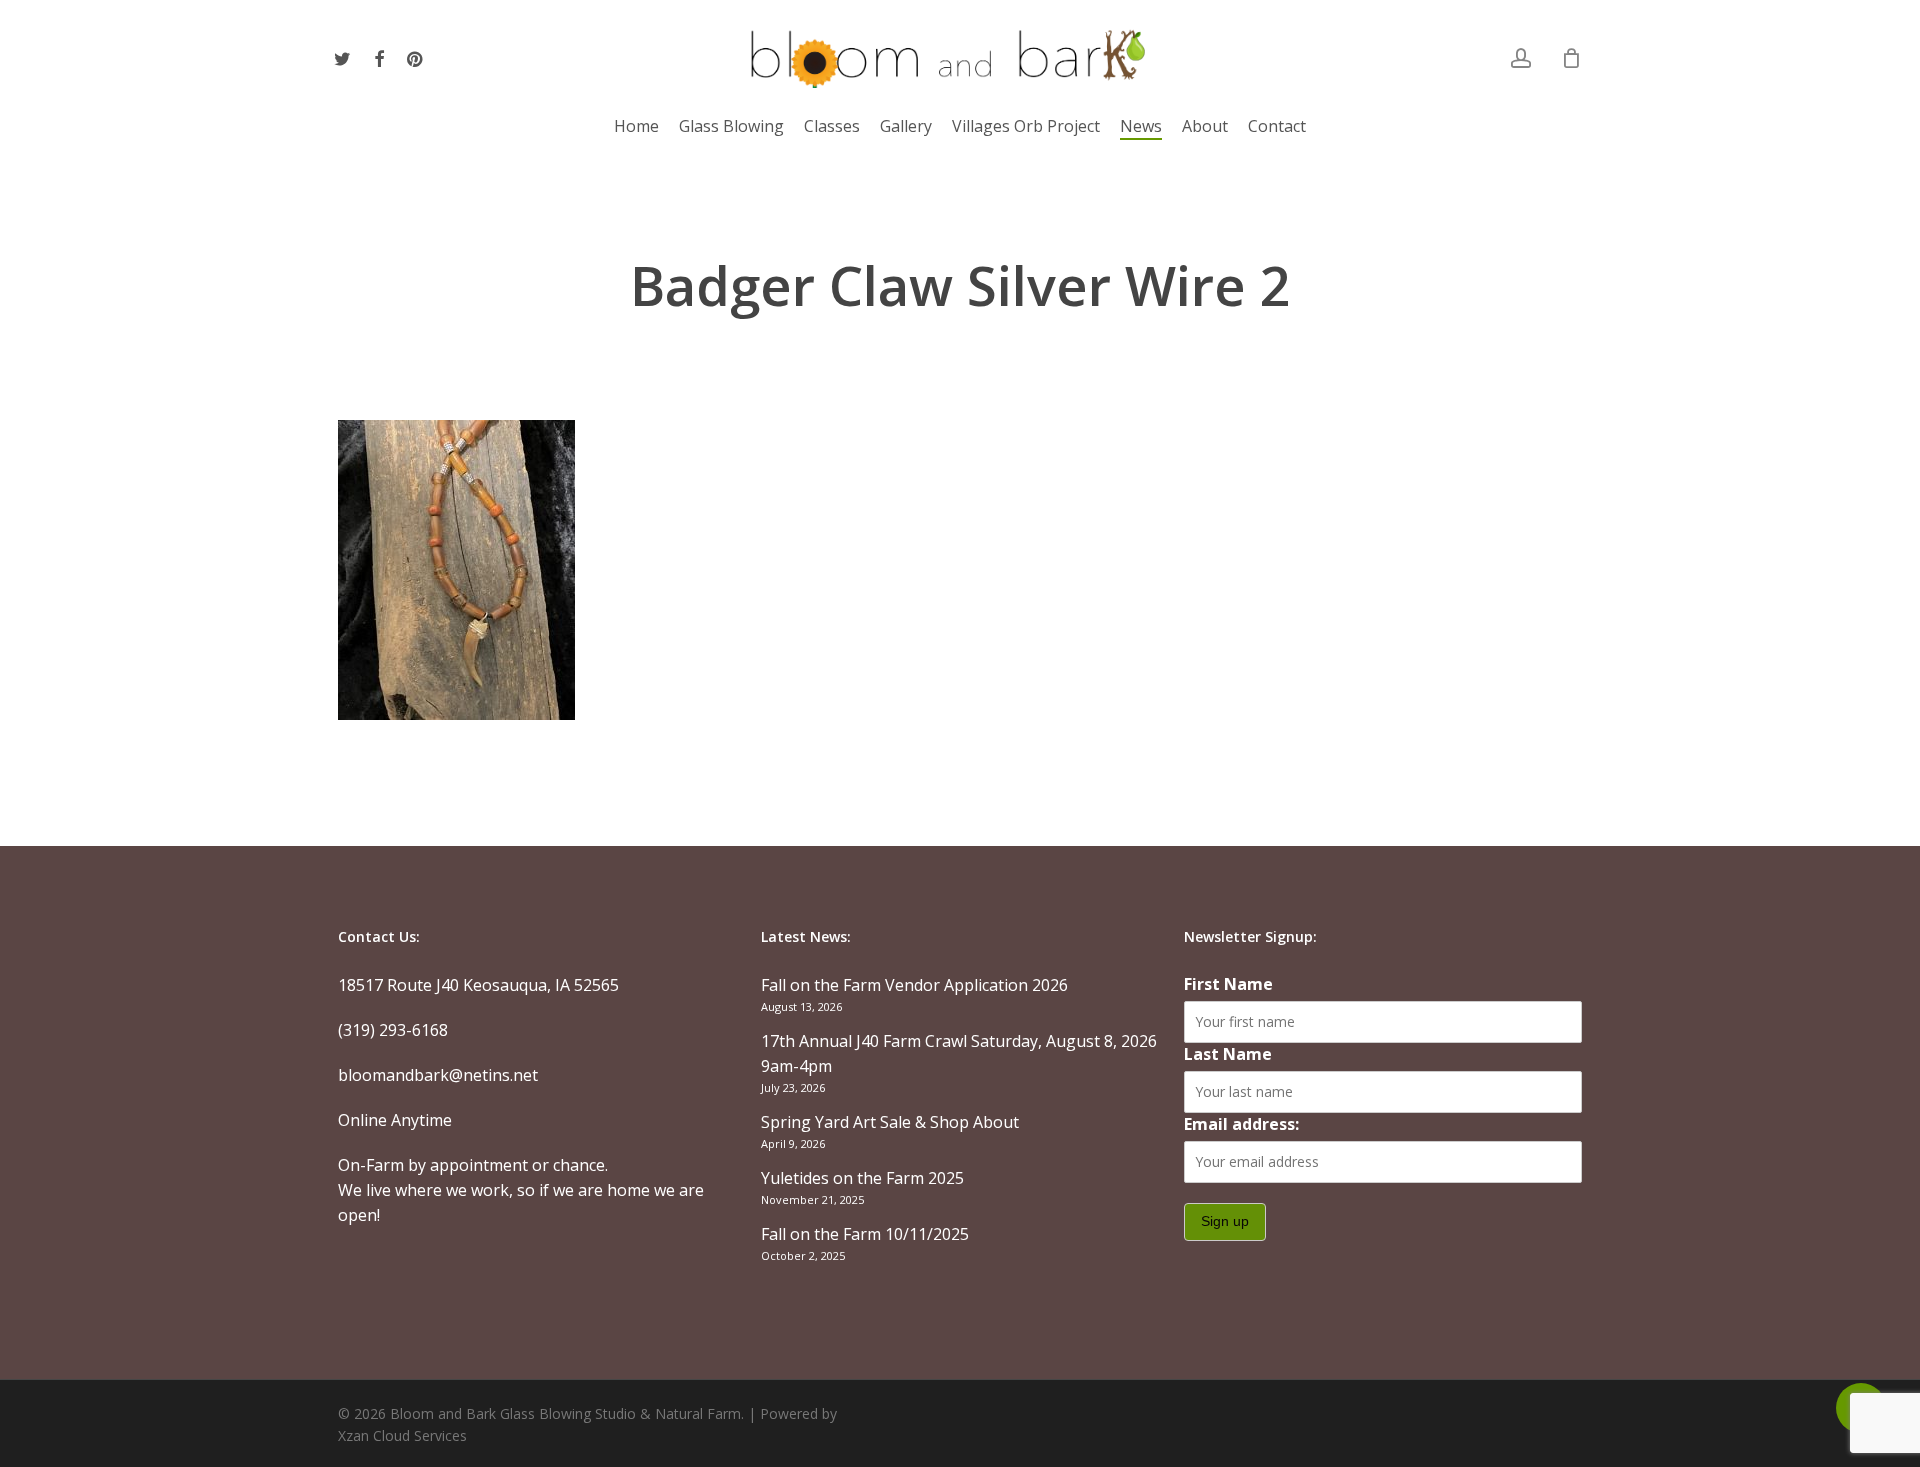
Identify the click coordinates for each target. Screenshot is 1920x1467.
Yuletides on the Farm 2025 (862, 1178)
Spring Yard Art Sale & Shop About (890, 1122)
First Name (1228, 984)
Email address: (1241, 1124)
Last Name (1228, 1054)
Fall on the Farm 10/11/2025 (865, 1234)
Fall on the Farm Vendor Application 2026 (914, 985)
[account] (1521, 58)
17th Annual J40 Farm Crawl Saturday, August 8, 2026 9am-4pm (959, 1053)
